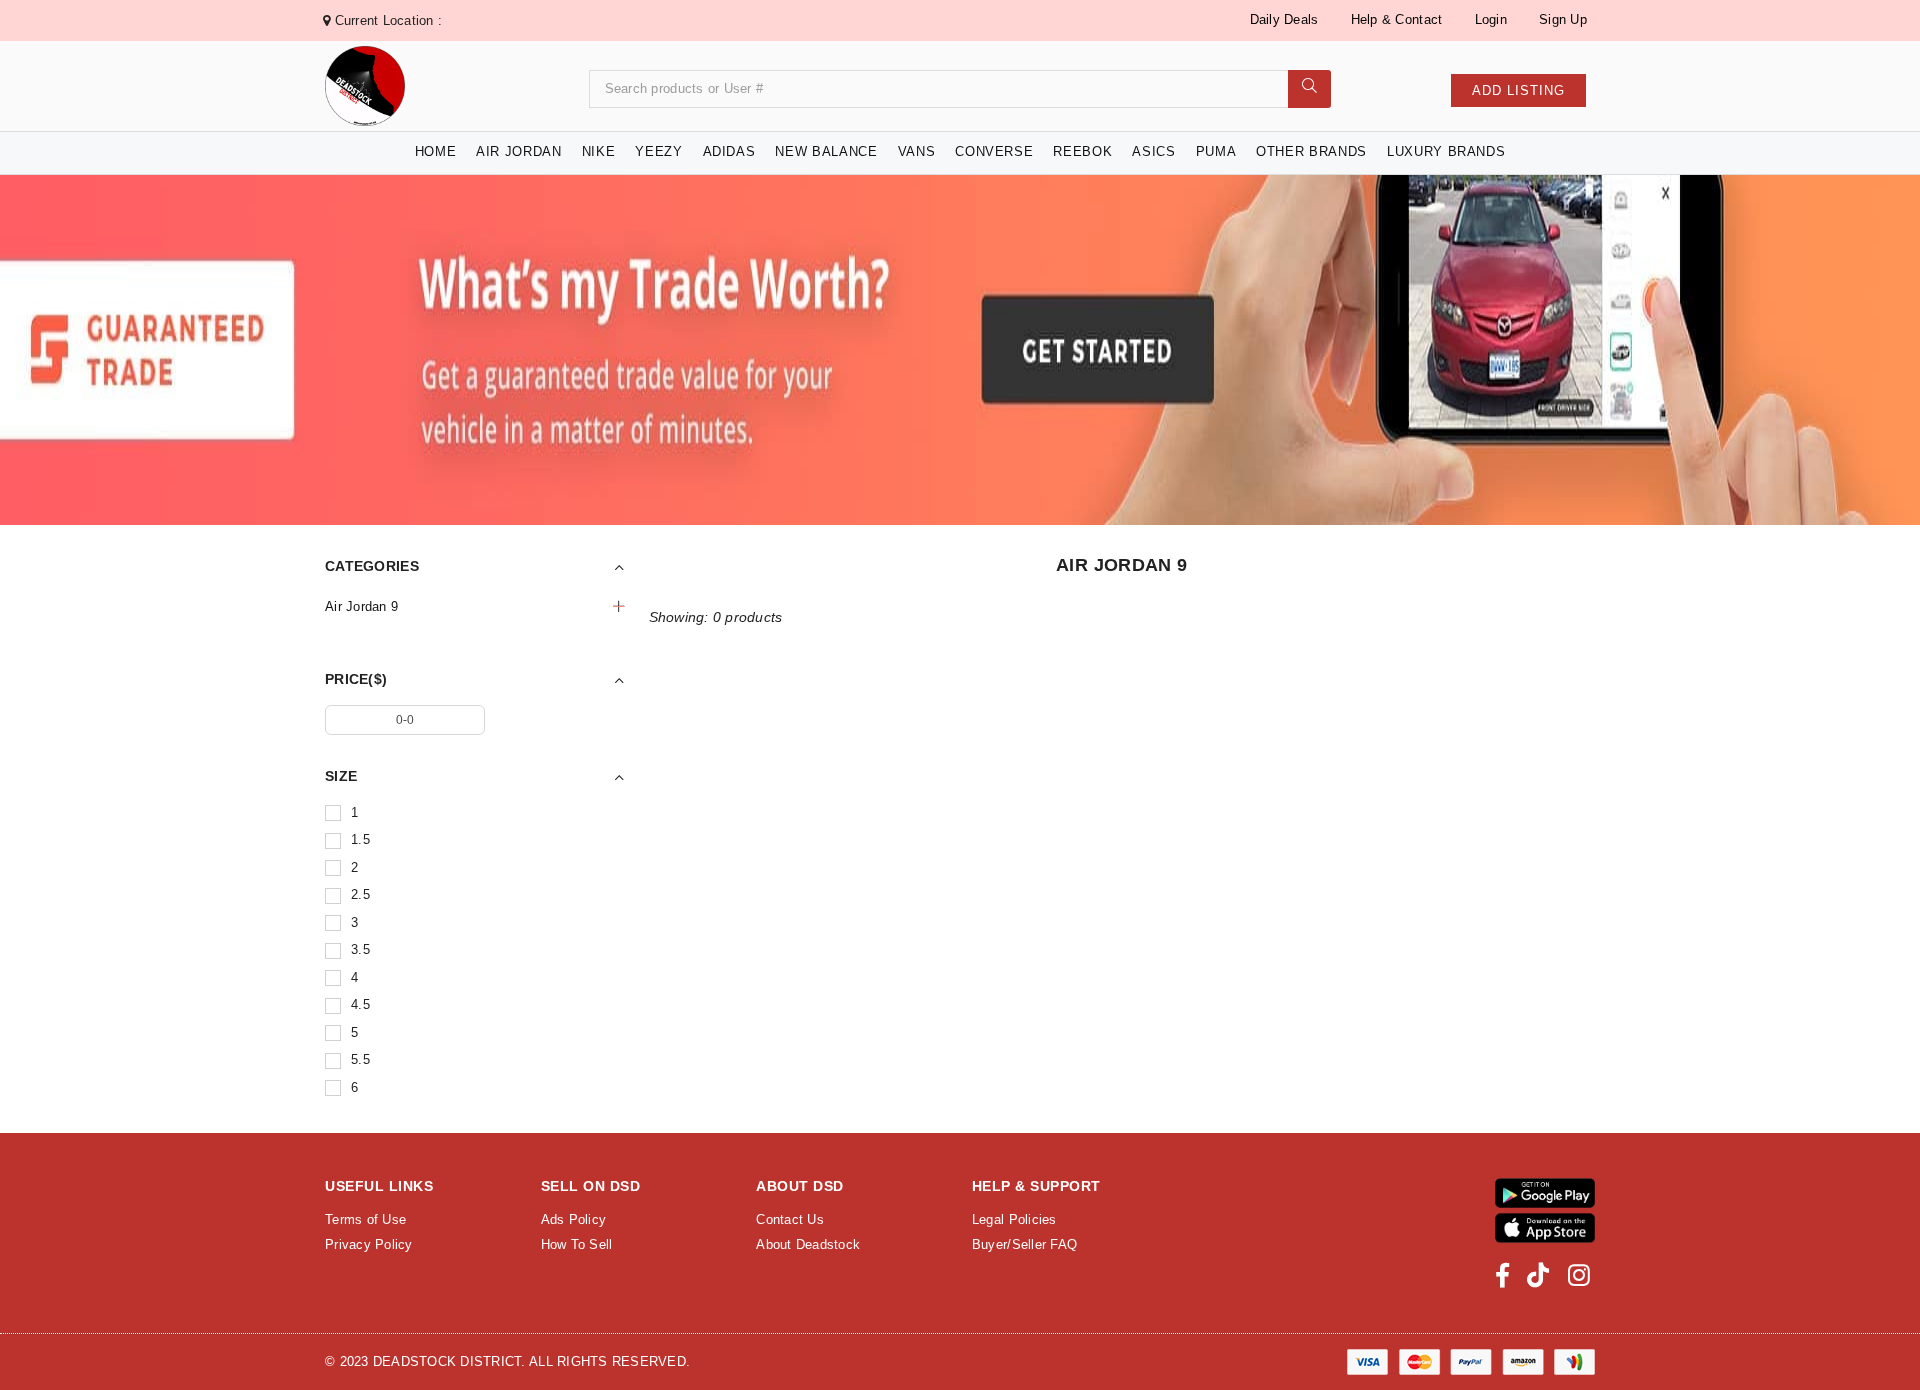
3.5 (360, 949)
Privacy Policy (369, 1244)
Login (1491, 19)
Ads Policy (574, 1219)
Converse (994, 151)
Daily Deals (1284, 19)
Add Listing (1518, 90)
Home (436, 151)
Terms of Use (365, 1219)
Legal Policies (1014, 1219)
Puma (1216, 151)
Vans (917, 151)
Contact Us (790, 1219)
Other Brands (1311, 151)
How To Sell (577, 1244)
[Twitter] (1538, 1275)
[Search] (1309, 89)
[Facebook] (1502, 1275)
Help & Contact (1397, 19)
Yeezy (658, 151)
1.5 (360, 839)
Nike (599, 151)
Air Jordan (519, 151)
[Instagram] (1579, 1275)
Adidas (729, 151)
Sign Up (1563, 19)
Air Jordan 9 (361, 606)
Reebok (1082, 151)
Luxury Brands (1446, 151)
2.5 (360, 894)
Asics (1153, 151)
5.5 (360, 1059)
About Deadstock (808, 1244)
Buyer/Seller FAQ (1024, 1244)
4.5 (360, 1004)
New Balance (826, 151)
